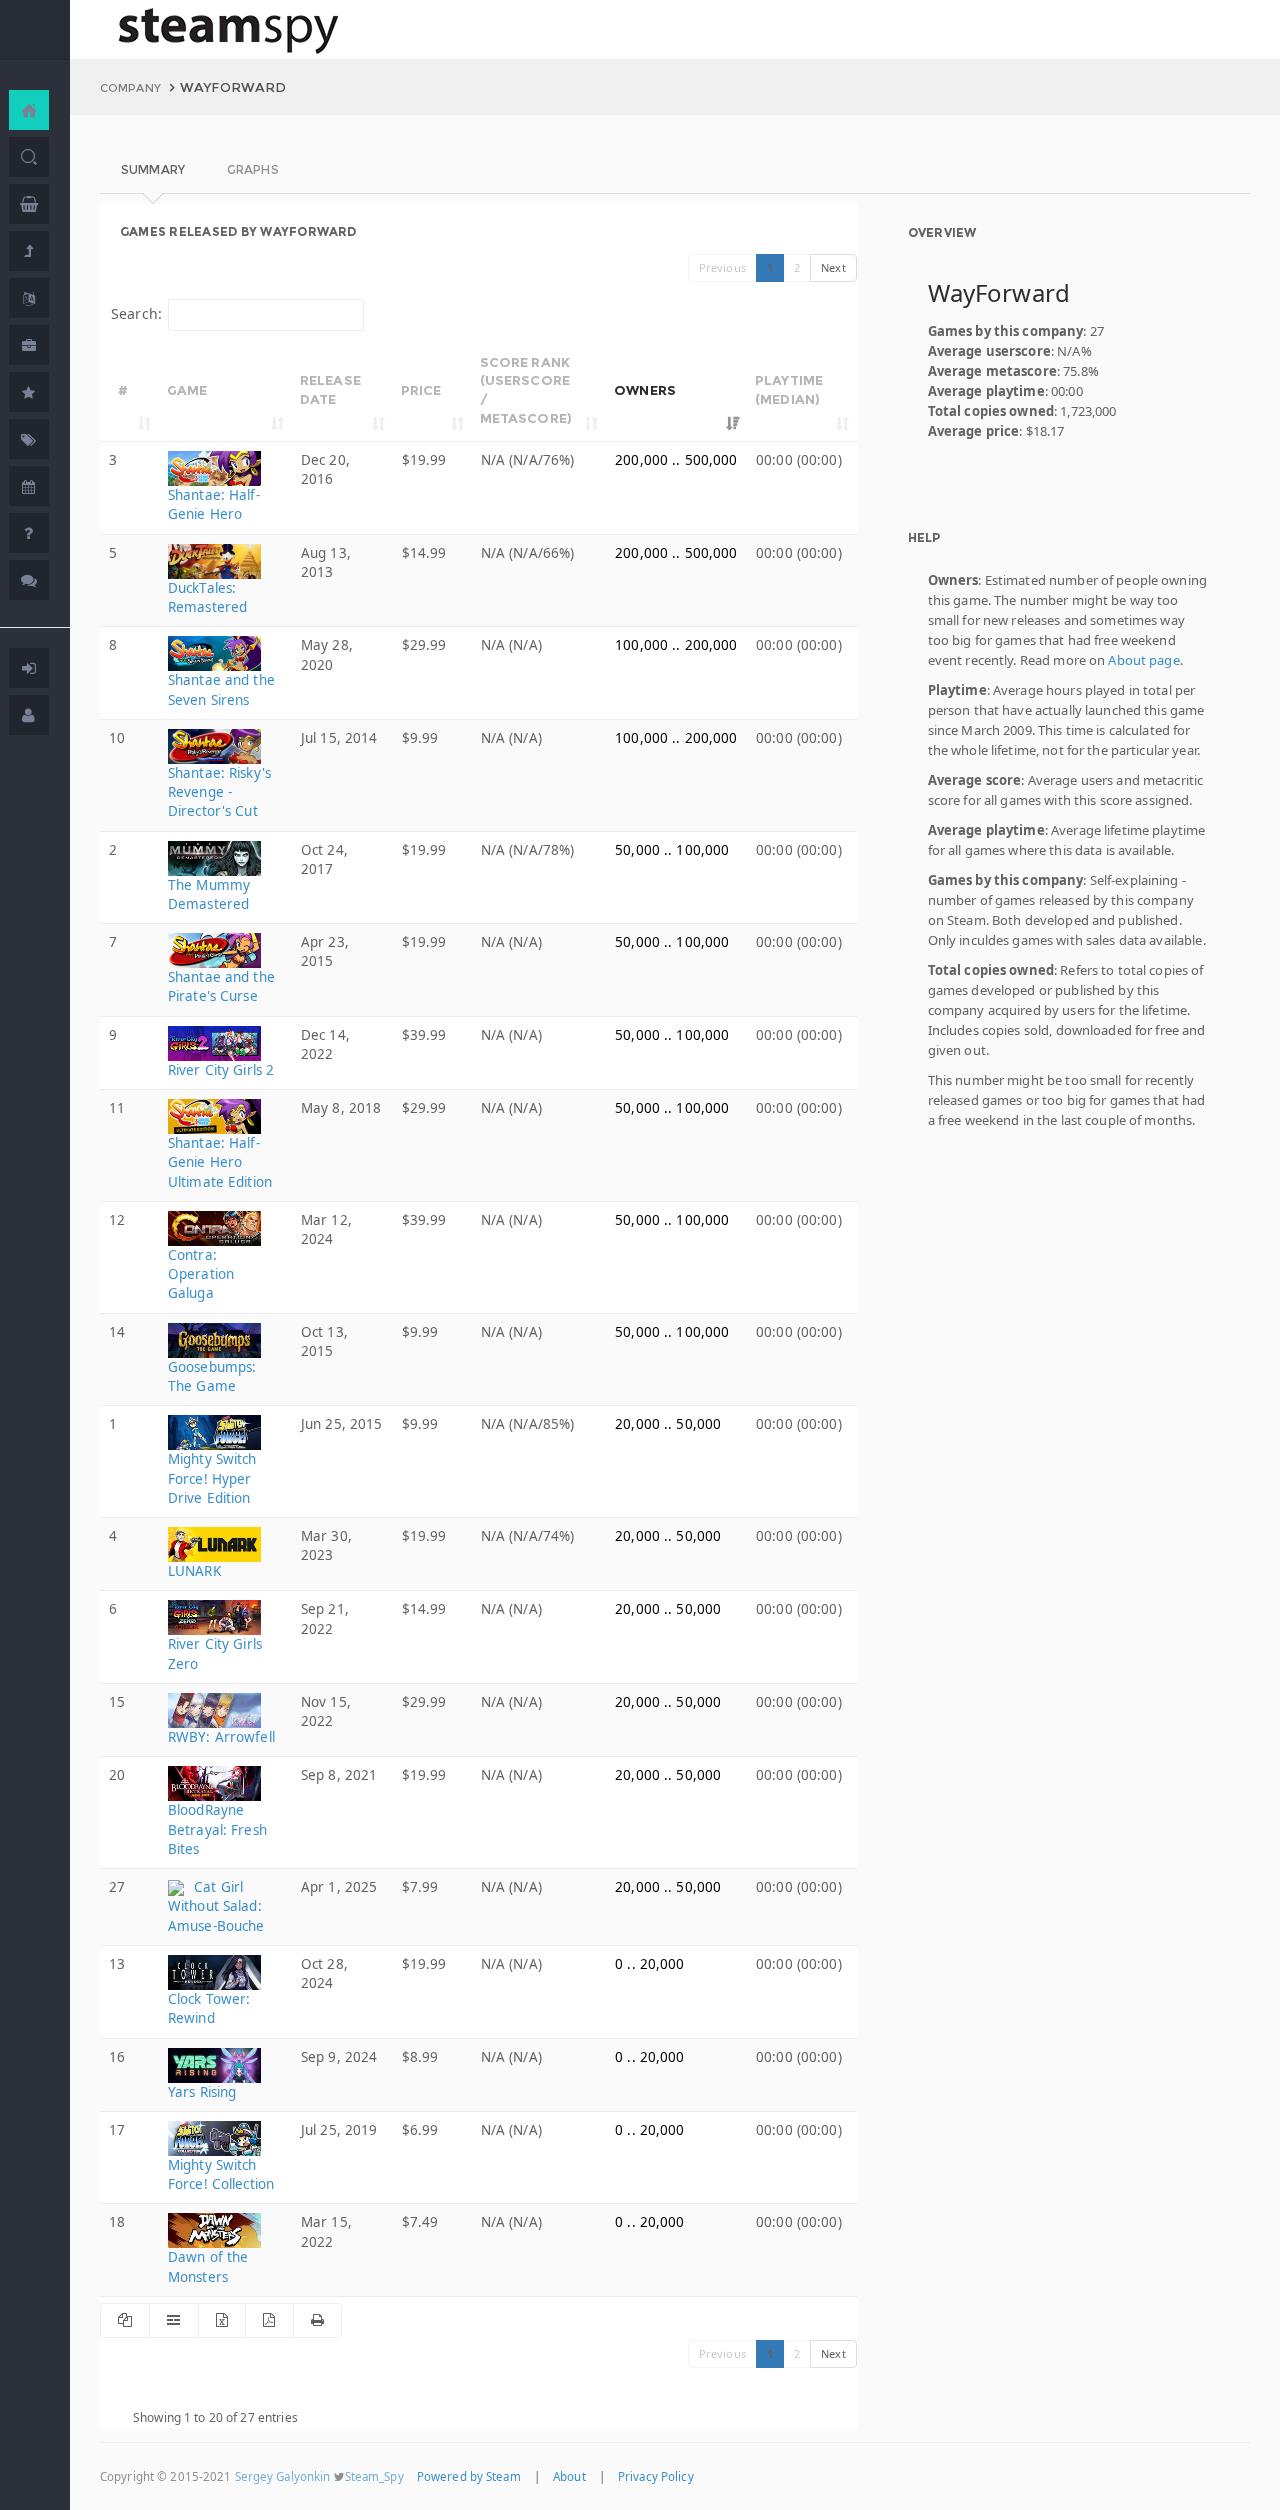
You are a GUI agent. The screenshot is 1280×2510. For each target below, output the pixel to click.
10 (117, 738)
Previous (722, 267)
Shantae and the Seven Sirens (221, 689)
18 (117, 2222)
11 (117, 1108)
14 (117, 1332)
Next (833, 267)
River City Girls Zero (215, 1653)
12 (117, 1220)
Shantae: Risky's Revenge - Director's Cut (219, 792)
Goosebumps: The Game (212, 1376)
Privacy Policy (656, 2476)
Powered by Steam (469, 2476)
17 (117, 2130)
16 (117, 2057)
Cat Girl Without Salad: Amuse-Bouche (216, 1906)
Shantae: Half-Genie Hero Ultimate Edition (220, 1162)
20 (117, 1775)
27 (117, 1887)
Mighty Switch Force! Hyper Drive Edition (212, 1478)
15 (117, 1702)
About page (1143, 660)
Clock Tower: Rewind (209, 2008)
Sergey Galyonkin (283, 2476)
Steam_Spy (374, 2476)
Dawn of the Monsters (208, 2266)
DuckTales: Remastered (207, 597)
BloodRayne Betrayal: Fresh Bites (217, 1829)
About (569, 2476)
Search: (136, 313)
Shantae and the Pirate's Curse (221, 986)
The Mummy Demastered (209, 894)
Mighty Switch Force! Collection (221, 2174)
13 (117, 1964)
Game (187, 390)
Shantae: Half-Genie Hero (214, 504)
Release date (330, 389)
